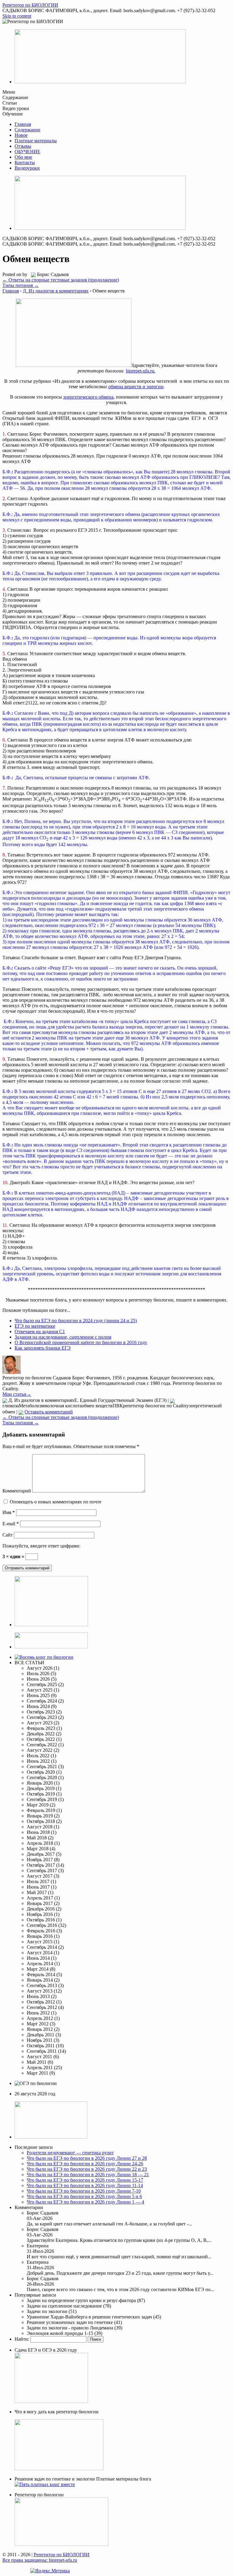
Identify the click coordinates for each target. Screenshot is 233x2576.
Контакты (25, 163)
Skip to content (17, 16)
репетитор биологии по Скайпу (156, 1406)
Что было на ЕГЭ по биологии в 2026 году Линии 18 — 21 (88, 2175)
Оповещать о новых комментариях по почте (56, 1502)
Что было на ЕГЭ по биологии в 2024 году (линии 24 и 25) (76, 1321)
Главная (23, 124)
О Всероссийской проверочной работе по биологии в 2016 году (81, 1342)
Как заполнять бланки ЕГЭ (43, 1348)
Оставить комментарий (49, 1412)
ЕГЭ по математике (35, 1326)
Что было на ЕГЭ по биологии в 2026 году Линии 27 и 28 (87, 2158)
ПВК (118, 1406)
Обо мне (23, 157)
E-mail (11, 1524)
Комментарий (17, 1491)
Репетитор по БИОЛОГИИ (62, 2555)
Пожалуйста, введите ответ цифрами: (41, 1546)
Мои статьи (17, 1394)
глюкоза (11, 1406)
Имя (9, 1512)
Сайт (8, 1535)
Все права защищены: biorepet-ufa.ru (40, 2560)
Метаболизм (32, 1406)
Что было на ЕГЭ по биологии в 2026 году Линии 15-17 (85, 2180)
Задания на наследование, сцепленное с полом (63, 1337)
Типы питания (21, 285)
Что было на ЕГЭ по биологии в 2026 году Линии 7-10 (84, 2191)
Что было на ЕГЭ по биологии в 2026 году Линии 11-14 (85, 2185)
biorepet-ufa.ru (141, 371)
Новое (21, 135)
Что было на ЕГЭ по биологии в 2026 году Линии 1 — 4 (85, 2202)
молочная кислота (63, 1406)
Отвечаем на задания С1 (40, 1331)
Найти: (22, 2339)
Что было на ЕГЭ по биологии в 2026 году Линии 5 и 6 (84, 2196)
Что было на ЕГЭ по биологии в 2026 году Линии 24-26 (85, 2164)
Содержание (27, 130)
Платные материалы (36, 141)
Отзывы (23, 146)
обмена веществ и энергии (136, 387)
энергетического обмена (88, 397)
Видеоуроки (27, 168)
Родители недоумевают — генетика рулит (70, 2153)
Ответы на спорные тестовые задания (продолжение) (61, 280)
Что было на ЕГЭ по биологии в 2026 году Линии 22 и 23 (87, 2169)
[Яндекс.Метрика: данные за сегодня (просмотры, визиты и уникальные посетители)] (50, 2571)
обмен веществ (97, 1406)
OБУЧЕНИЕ (27, 152)
